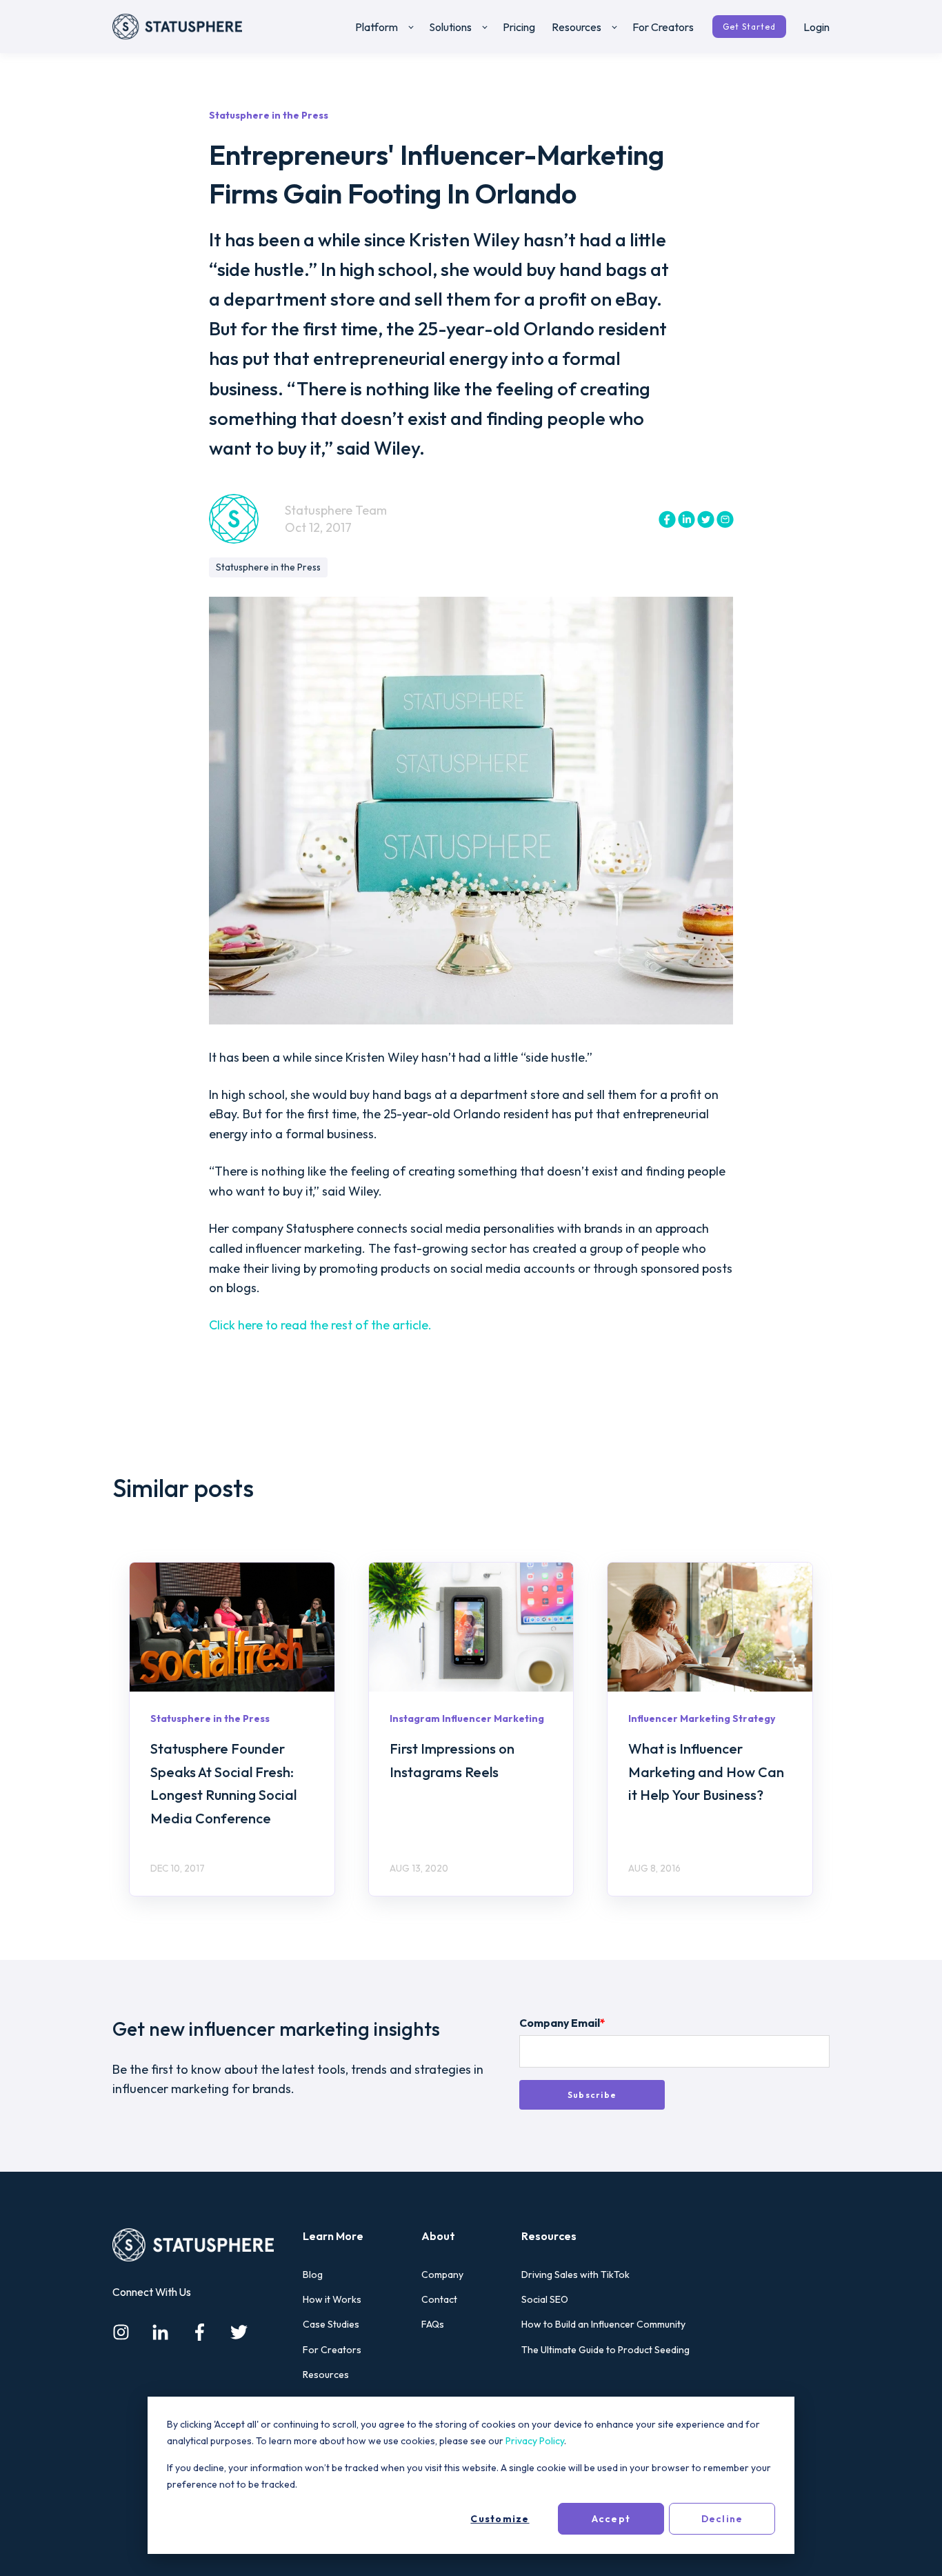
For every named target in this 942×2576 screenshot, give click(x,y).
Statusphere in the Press (268, 567)
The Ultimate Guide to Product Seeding (605, 2350)
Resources (326, 2375)
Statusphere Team (336, 510)
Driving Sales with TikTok (575, 2275)
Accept (611, 2519)
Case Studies (331, 2325)
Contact (439, 2300)
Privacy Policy (535, 2441)
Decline (722, 2519)
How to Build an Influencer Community (603, 2325)
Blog (313, 2275)
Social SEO (545, 2300)
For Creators (332, 2350)
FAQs (433, 2325)
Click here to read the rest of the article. (322, 1325)
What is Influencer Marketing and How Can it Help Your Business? (706, 1772)
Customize (500, 2519)
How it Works (332, 2300)
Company (442, 2275)
